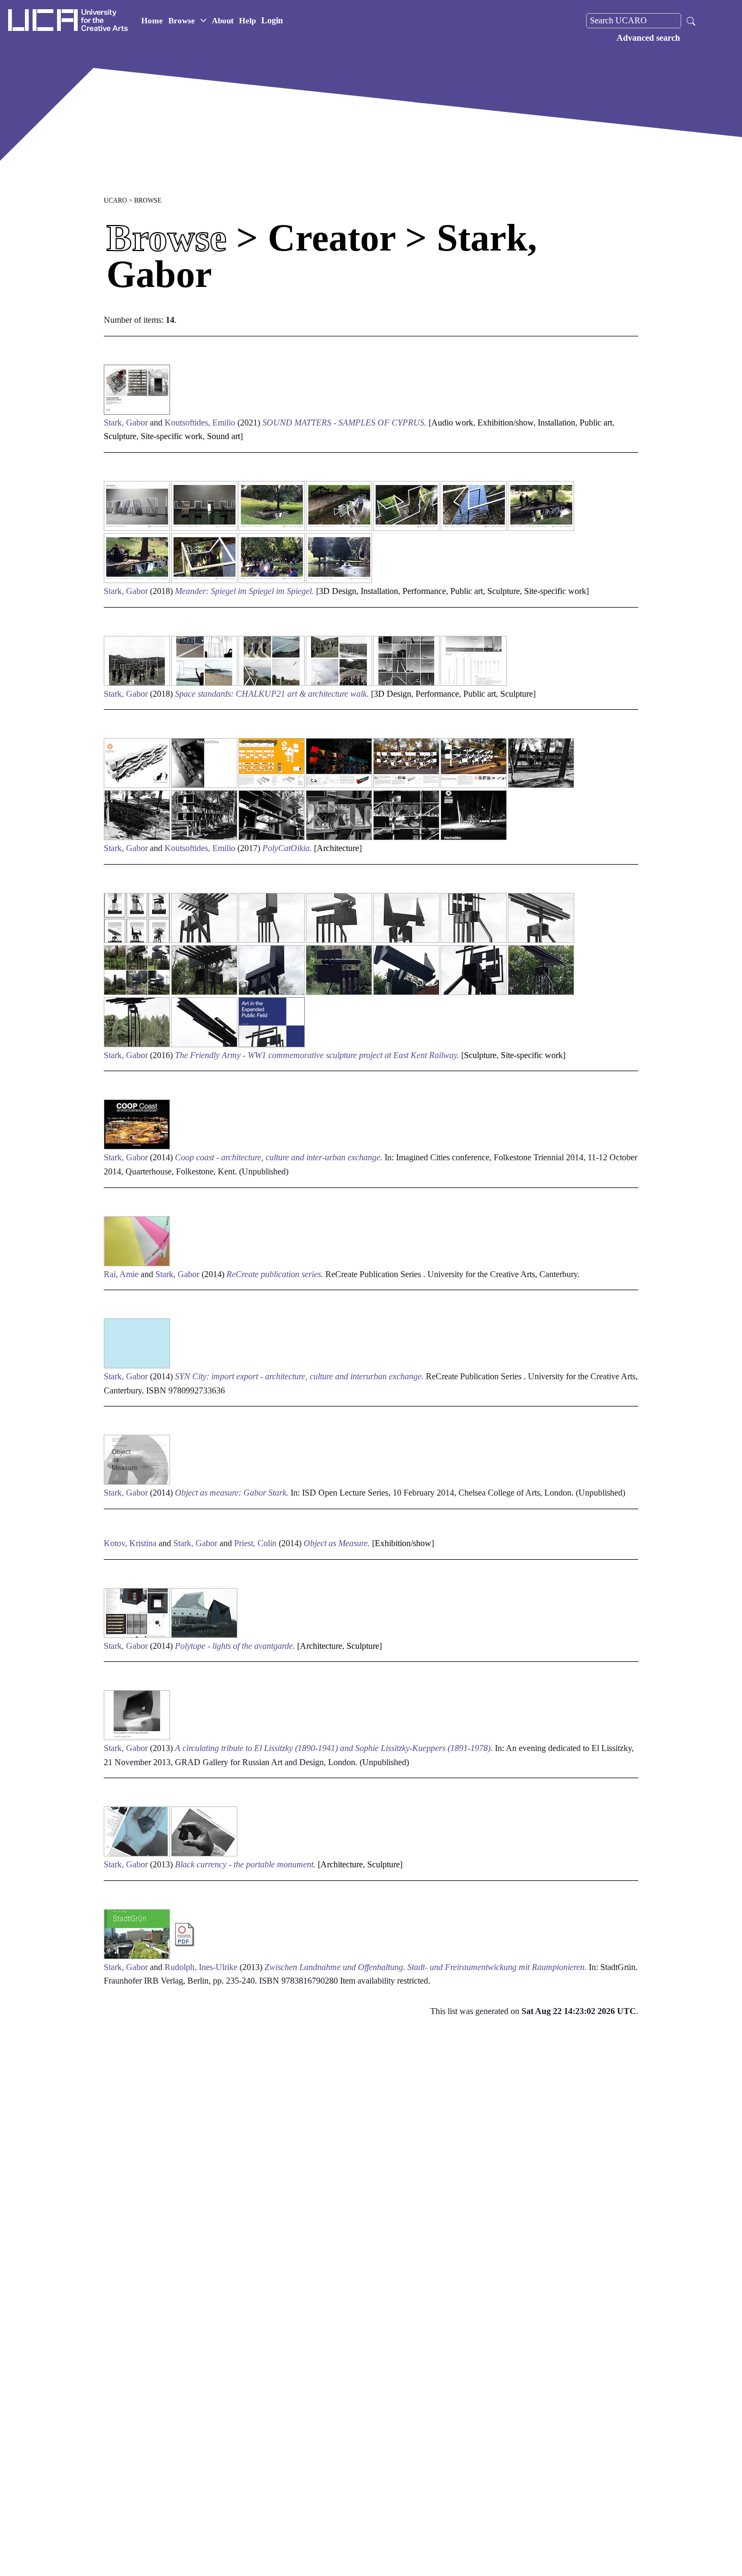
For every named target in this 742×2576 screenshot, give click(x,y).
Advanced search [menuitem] (648, 38)
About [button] (223, 21)
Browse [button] (182, 21)
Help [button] (247, 21)
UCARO (115, 201)
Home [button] (152, 21)
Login (272, 20)
